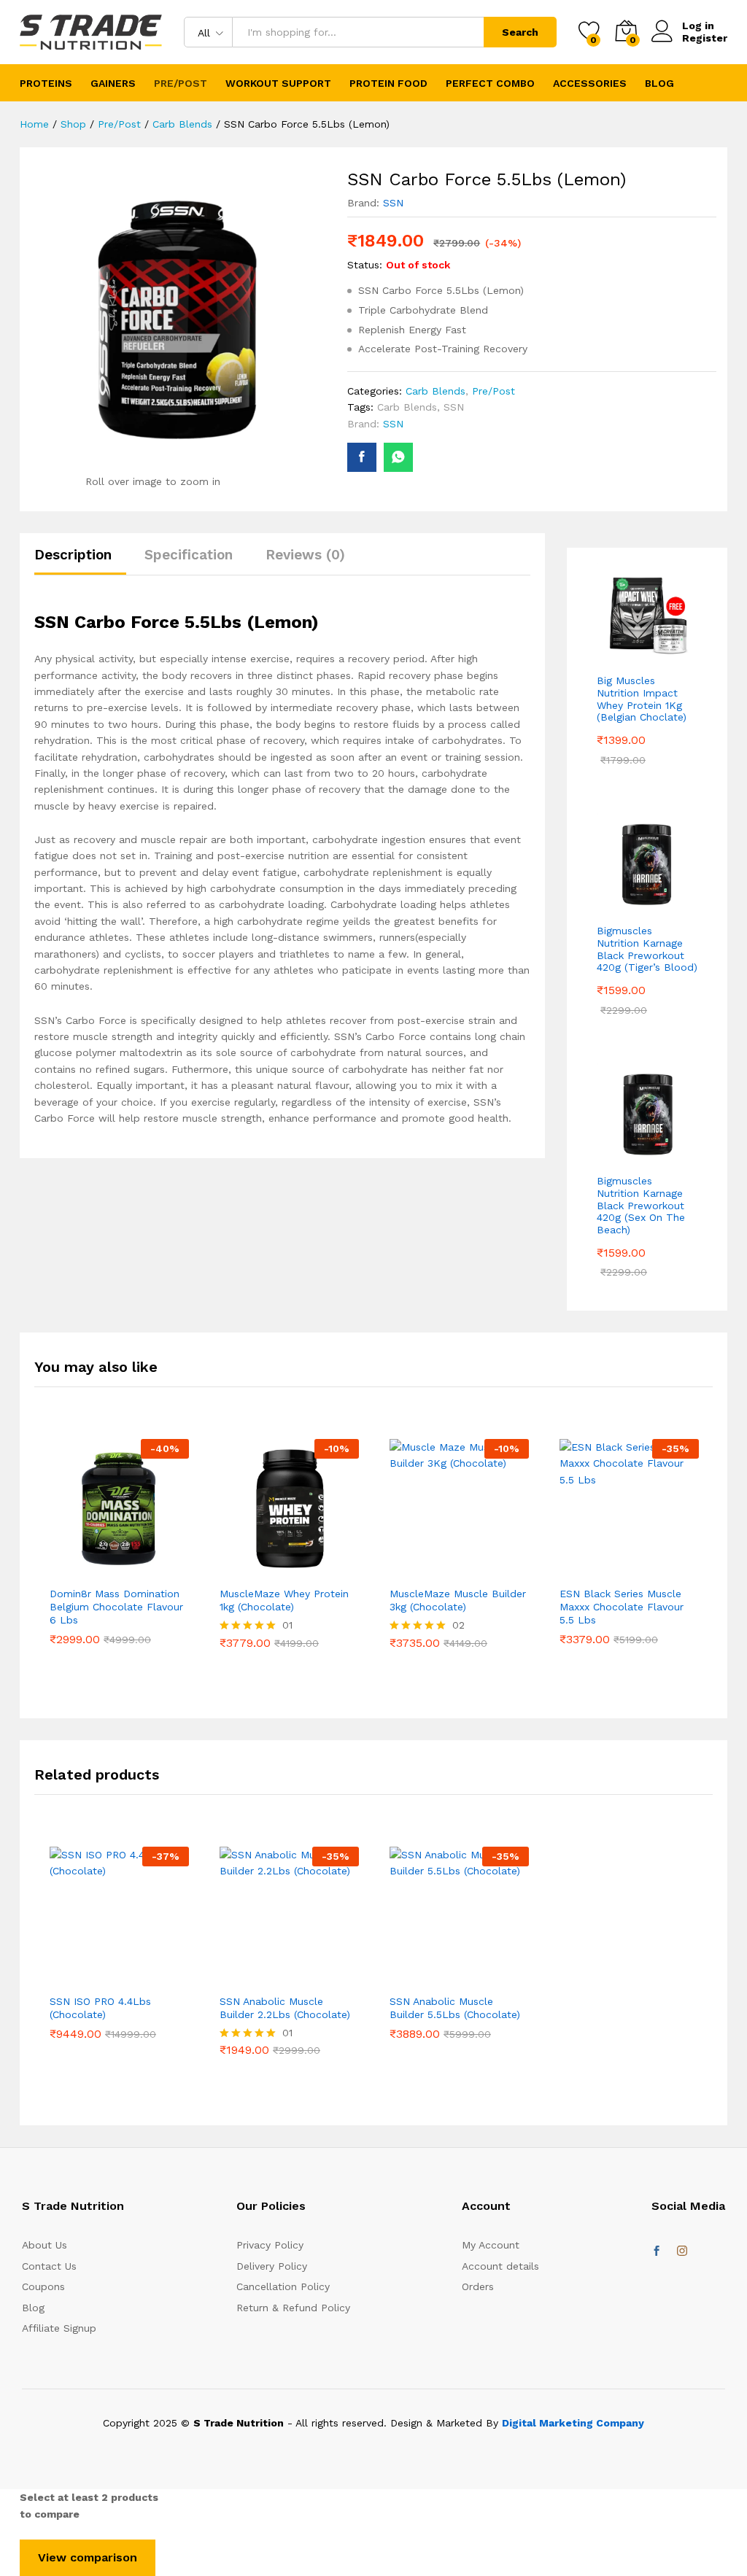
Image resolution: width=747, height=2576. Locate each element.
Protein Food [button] (388, 83)
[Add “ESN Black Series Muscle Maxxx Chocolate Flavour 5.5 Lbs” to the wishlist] (630, 1570)
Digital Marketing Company (573, 2423)
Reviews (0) (305, 555)
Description (73, 555)
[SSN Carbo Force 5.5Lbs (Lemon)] (362, 457)
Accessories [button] (590, 83)
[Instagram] (682, 2251)
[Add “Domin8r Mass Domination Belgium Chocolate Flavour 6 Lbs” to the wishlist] (120, 1570)
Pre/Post (494, 391)
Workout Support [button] (278, 83)
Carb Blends (436, 391)
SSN (393, 203)
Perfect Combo (490, 83)
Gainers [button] (113, 83)
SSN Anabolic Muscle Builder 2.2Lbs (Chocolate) (285, 2008)
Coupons (43, 2286)
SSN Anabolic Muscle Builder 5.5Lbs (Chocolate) (455, 2008)
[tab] (80, 561)
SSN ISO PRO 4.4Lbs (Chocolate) (100, 2008)
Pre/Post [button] (181, 83)
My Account (491, 2245)
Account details (500, 2266)
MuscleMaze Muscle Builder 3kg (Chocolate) (458, 1600)
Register (705, 38)
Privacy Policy (270, 2245)
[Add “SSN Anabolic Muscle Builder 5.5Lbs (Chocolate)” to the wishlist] (460, 1977)
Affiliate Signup (59, 2328)
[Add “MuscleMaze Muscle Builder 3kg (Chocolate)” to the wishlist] (460, 1570)
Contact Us (49, 2266)
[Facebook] (657, 2251)
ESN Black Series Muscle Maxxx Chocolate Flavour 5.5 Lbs (622, 1607)
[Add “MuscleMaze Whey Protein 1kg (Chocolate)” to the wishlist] (290, 1570)
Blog (659, 83)
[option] (119, 1562)
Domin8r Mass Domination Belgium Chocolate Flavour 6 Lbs (116, 1607)
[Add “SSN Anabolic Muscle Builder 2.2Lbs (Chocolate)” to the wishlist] (290, 1977)
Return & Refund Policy (293, 2308)
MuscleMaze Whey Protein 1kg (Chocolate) (284, 1600)
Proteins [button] (46, 83)
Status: (365, 265)
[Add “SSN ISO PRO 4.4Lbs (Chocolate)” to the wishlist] (120, 1977)
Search (520, 32)
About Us (44, 2245)
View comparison (88, 2557)
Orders (478, 2286)
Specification (189, 555)
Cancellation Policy (283, 2286)
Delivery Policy (272, 2266)
